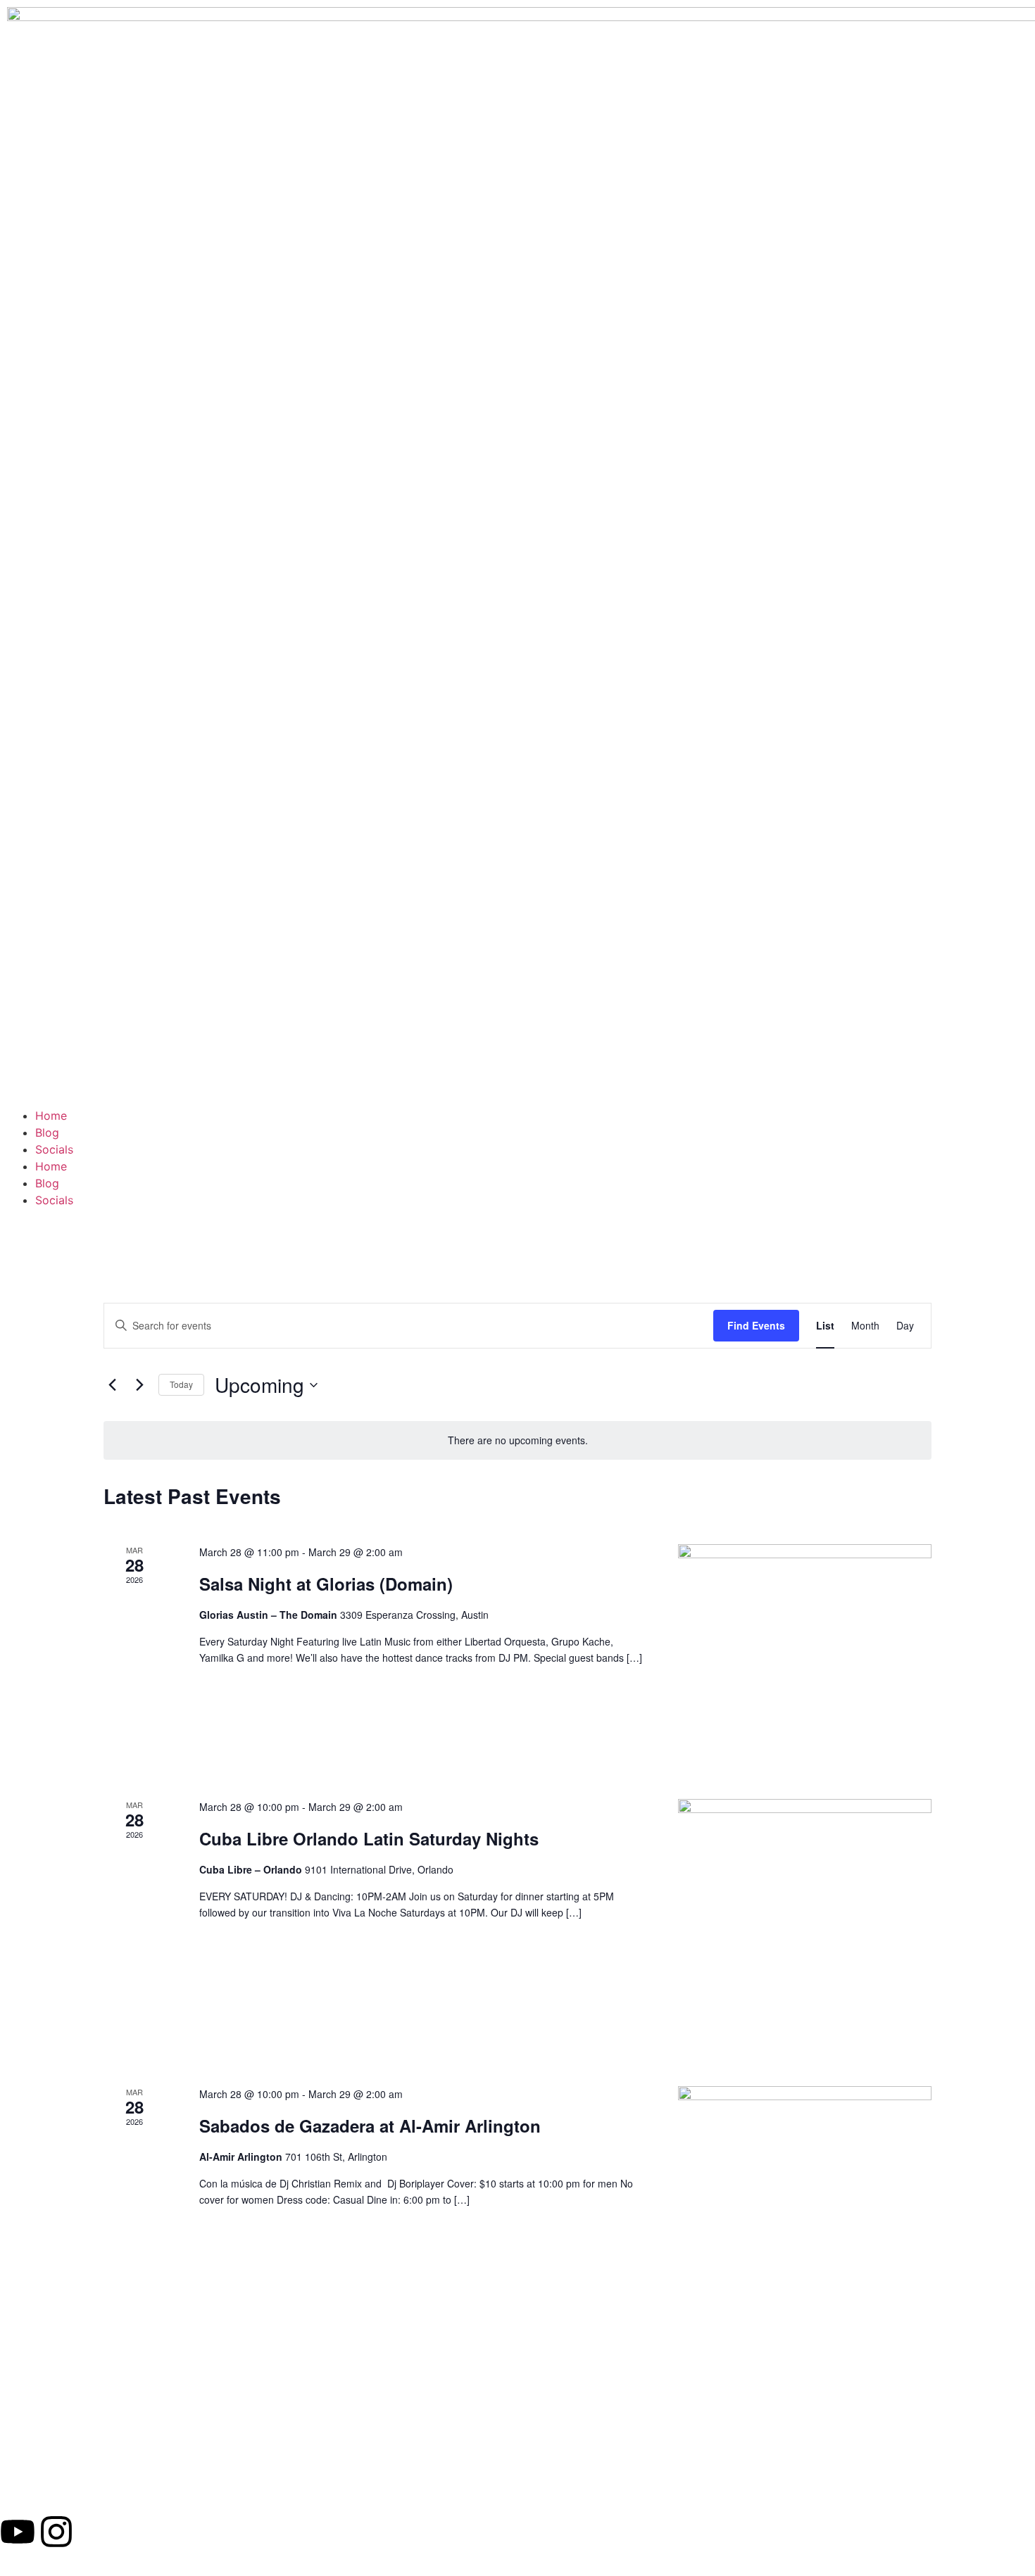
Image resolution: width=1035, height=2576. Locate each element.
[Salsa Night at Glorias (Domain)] (805, 1655)
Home (51, 1116)
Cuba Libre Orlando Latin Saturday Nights (369, 1838)
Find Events (756, 1325)
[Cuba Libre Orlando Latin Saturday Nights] (805, 1926)
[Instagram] (56, 2532)
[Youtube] (18, 2532)
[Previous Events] (112, 1385)
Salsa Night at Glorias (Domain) (326, 1584)
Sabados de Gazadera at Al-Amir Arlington (370, 2126)
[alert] (517, 1440)
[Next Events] (139, 1385)
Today (181, 1384)
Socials (54, 1149)
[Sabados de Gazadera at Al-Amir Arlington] (805, 2213)
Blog (47, 1132)
